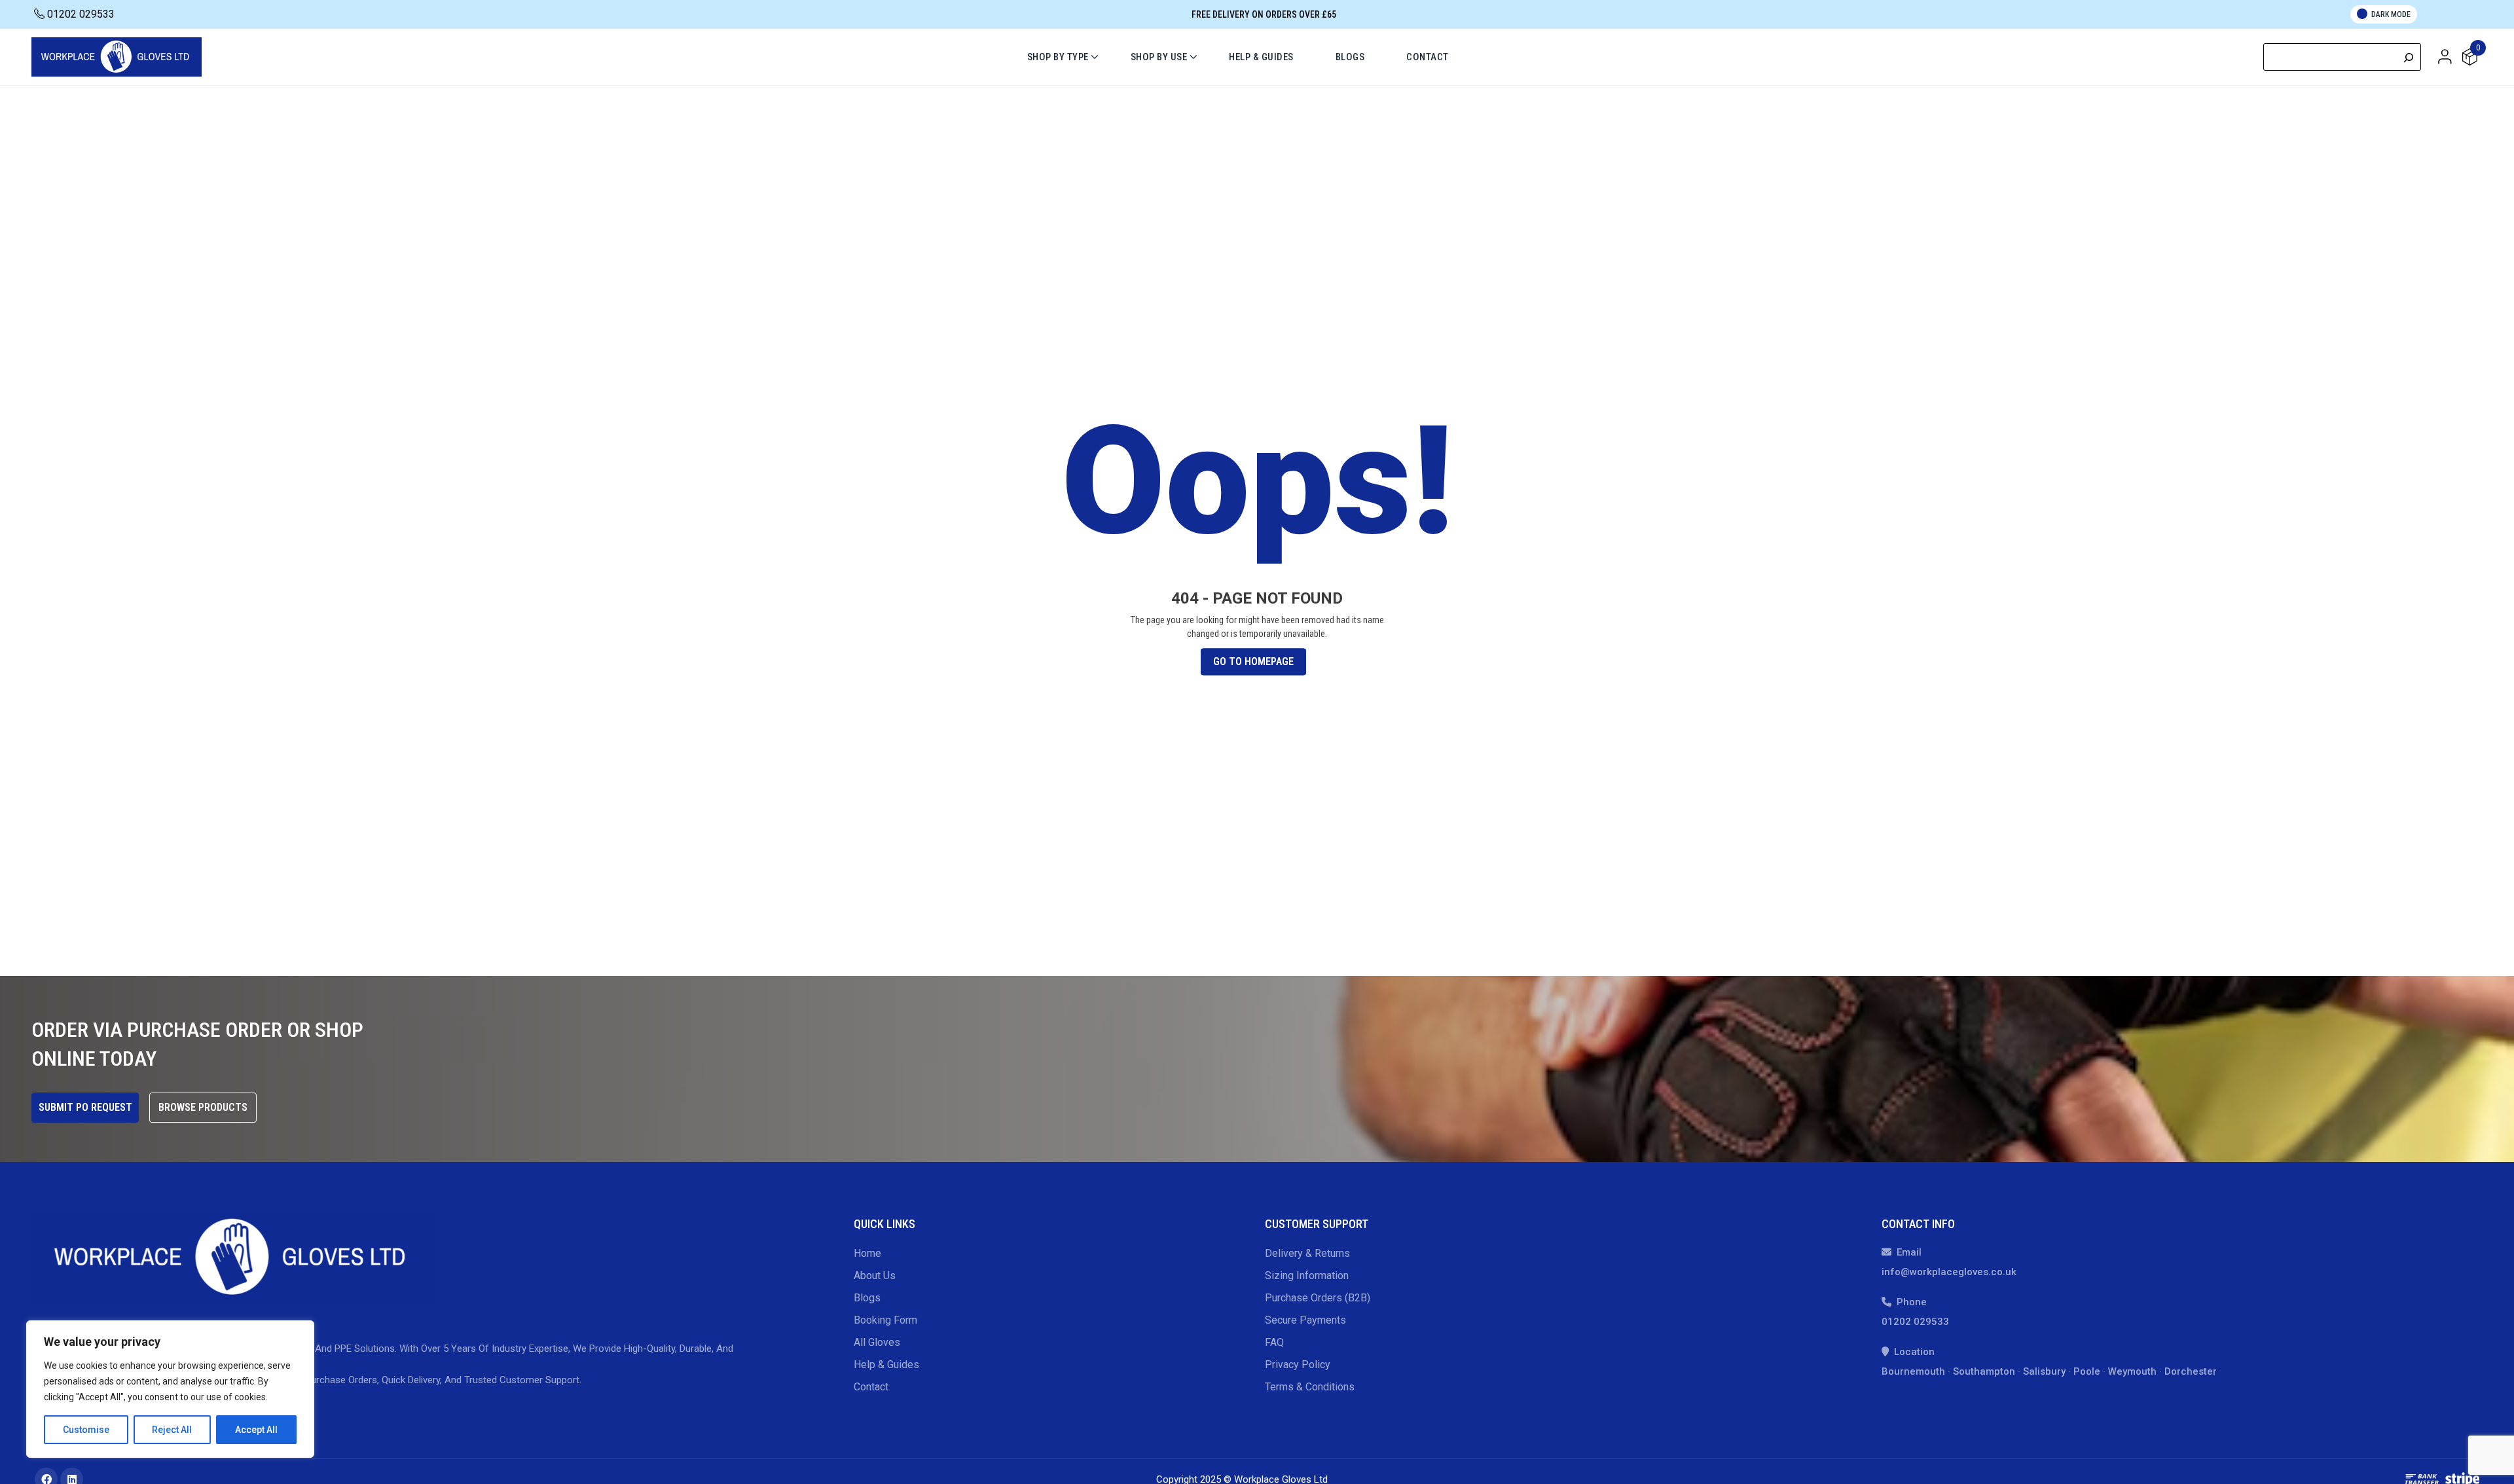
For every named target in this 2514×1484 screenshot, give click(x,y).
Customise (86, 1430)
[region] (170, 1389)
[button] (2445, 56)
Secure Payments (1305, 1320)
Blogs (1350, 57)
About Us (875, 1276)
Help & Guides (1261, 57)
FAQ (1274, 1342)
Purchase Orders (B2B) (1318, 1298)
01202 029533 (80, 14)
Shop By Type (1058, 57)
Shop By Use (1159, 57)
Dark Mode (2391, 14)
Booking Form (885, 1320)
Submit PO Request (85, 1107)
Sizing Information (1307, 1276)
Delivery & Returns (1307, 1253)
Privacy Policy (1298, 1365)
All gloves (877, 1342)
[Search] (2409, 57)
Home (867, 1253)
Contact (1428, 57)
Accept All (256, 1430)
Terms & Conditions (1310, 1387)
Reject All (172, 1430)
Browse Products (203, 1107)
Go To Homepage (1253, 662)
